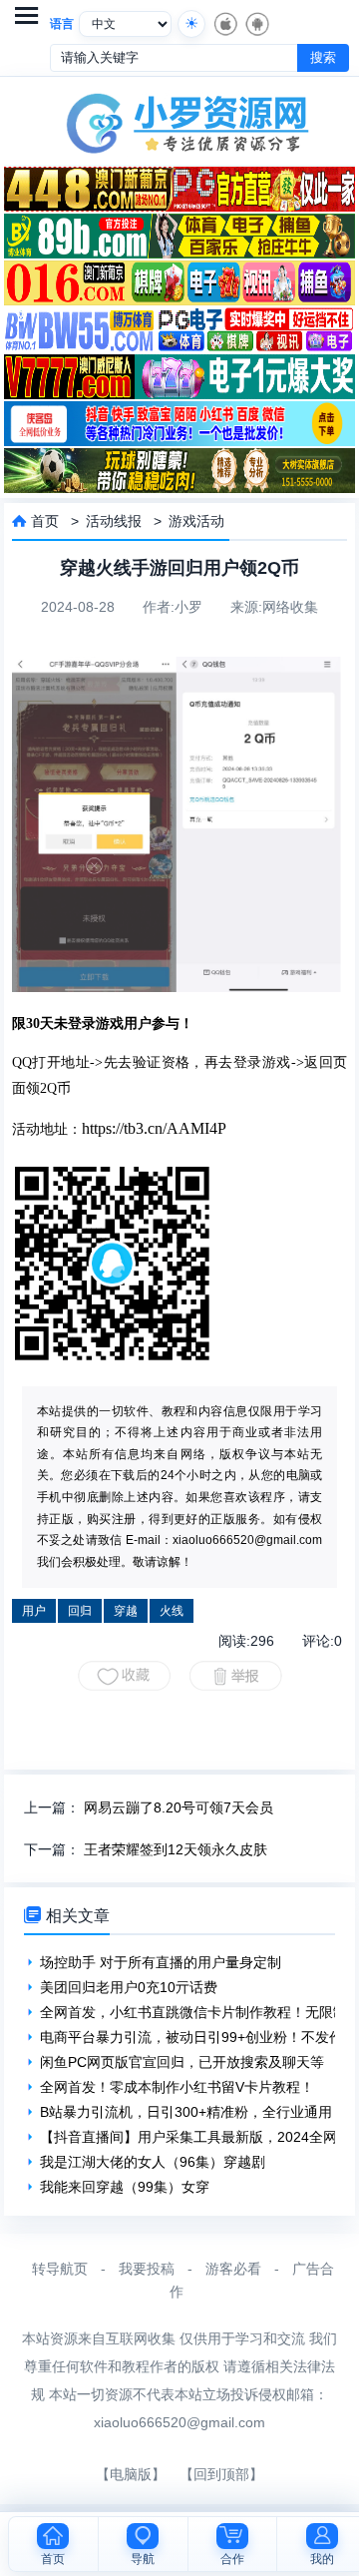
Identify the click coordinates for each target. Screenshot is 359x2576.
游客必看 (233, 2269)
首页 (45, 521)
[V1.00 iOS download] (224, 24)
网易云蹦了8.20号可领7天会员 (179, 1807)
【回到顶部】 (221, 2474)
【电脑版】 (131, 2474)
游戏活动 (196, 521)
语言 (62, 24)
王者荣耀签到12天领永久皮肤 (176, 1849)
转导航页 (60, 2269)
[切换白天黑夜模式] (191, 24)
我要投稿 (147, 2269)
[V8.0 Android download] (256, 24)
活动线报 (114, 521)
